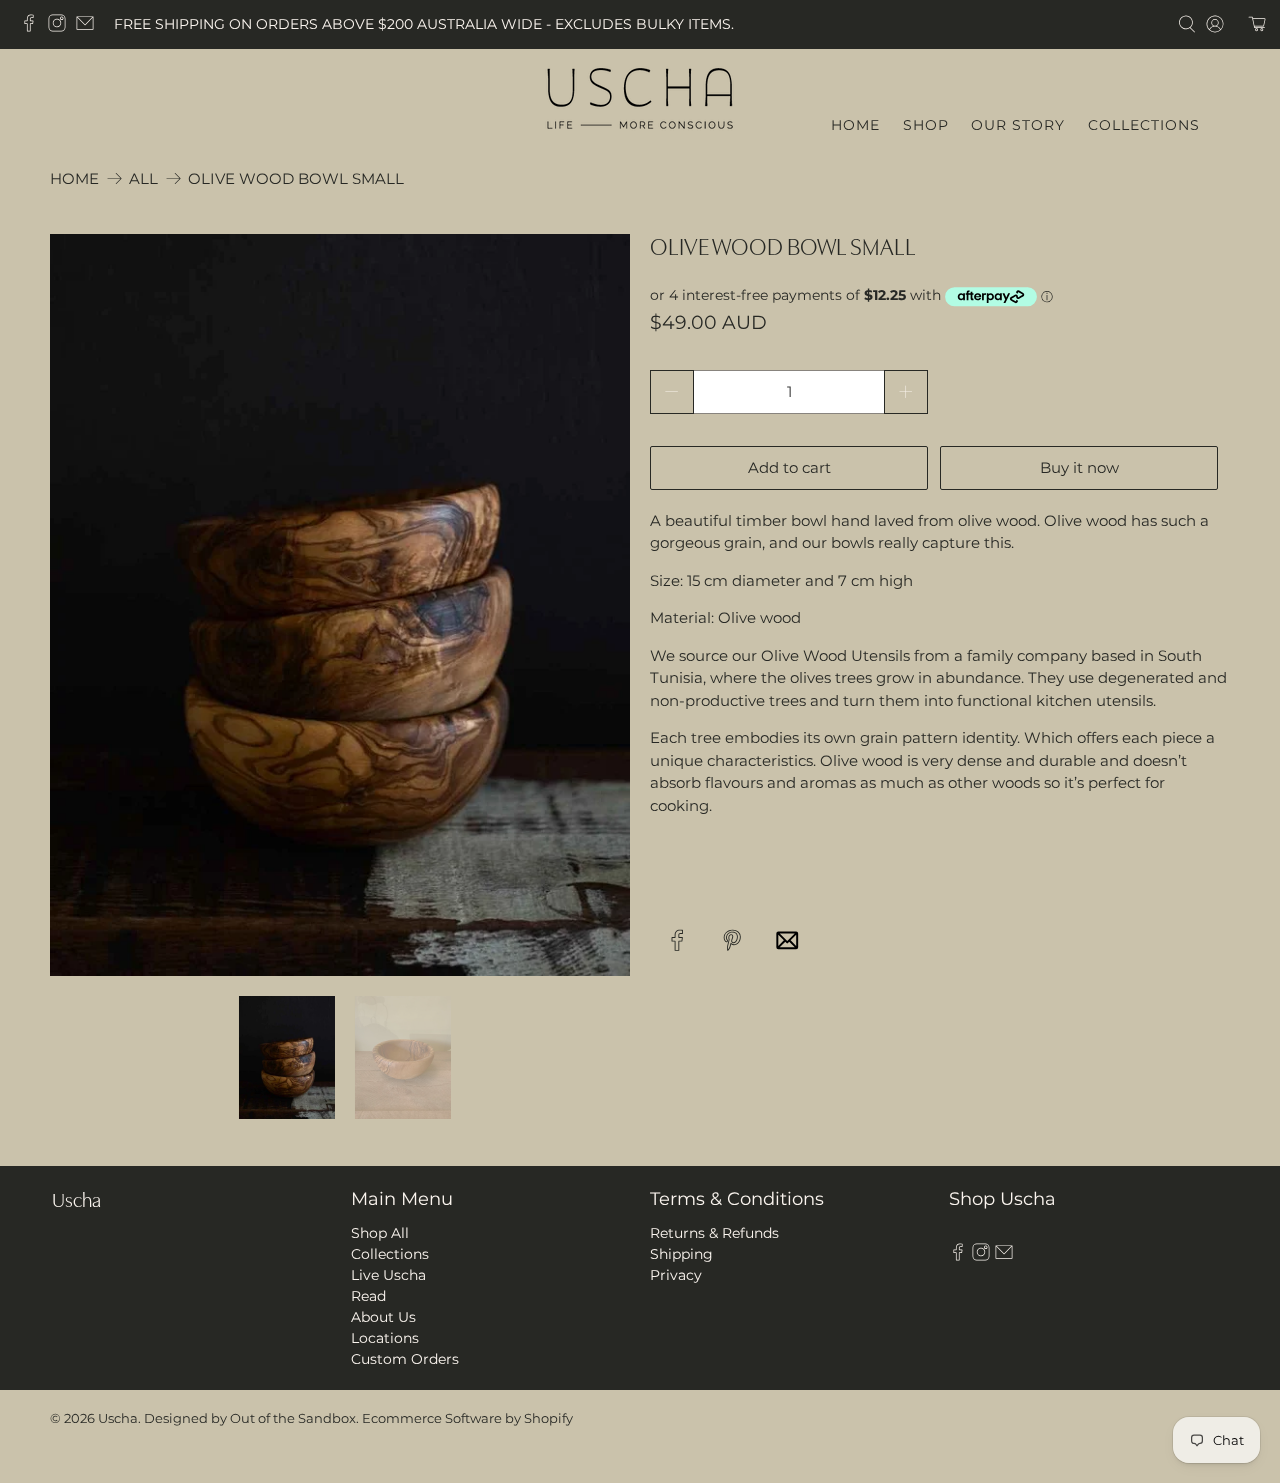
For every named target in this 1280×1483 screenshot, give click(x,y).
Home (74, 178)
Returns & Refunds (714, 1233)
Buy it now (1079, 467)
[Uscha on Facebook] (34, 27)
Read (368, 1296)
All (143, 178)
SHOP (926, 125)
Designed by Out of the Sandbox (250, 1418)
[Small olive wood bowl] (340, 605)
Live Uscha (388, 1275)
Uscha (118, 1418)
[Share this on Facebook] (677, 939)
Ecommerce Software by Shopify (467, 1418)
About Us (383, 1317)
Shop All (380, 1233)
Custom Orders (405, 1359)
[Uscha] (640, 96)
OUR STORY (1018, 125)
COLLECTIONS (1144, 125)
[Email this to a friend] (787, 939)
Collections (390, 1254)
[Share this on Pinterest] (732, 939)
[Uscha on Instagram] (62, 27)
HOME (855, 125)
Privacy (676, 1275)
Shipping (681, 1254)
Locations (385, 1338)
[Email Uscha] (90, 27)
